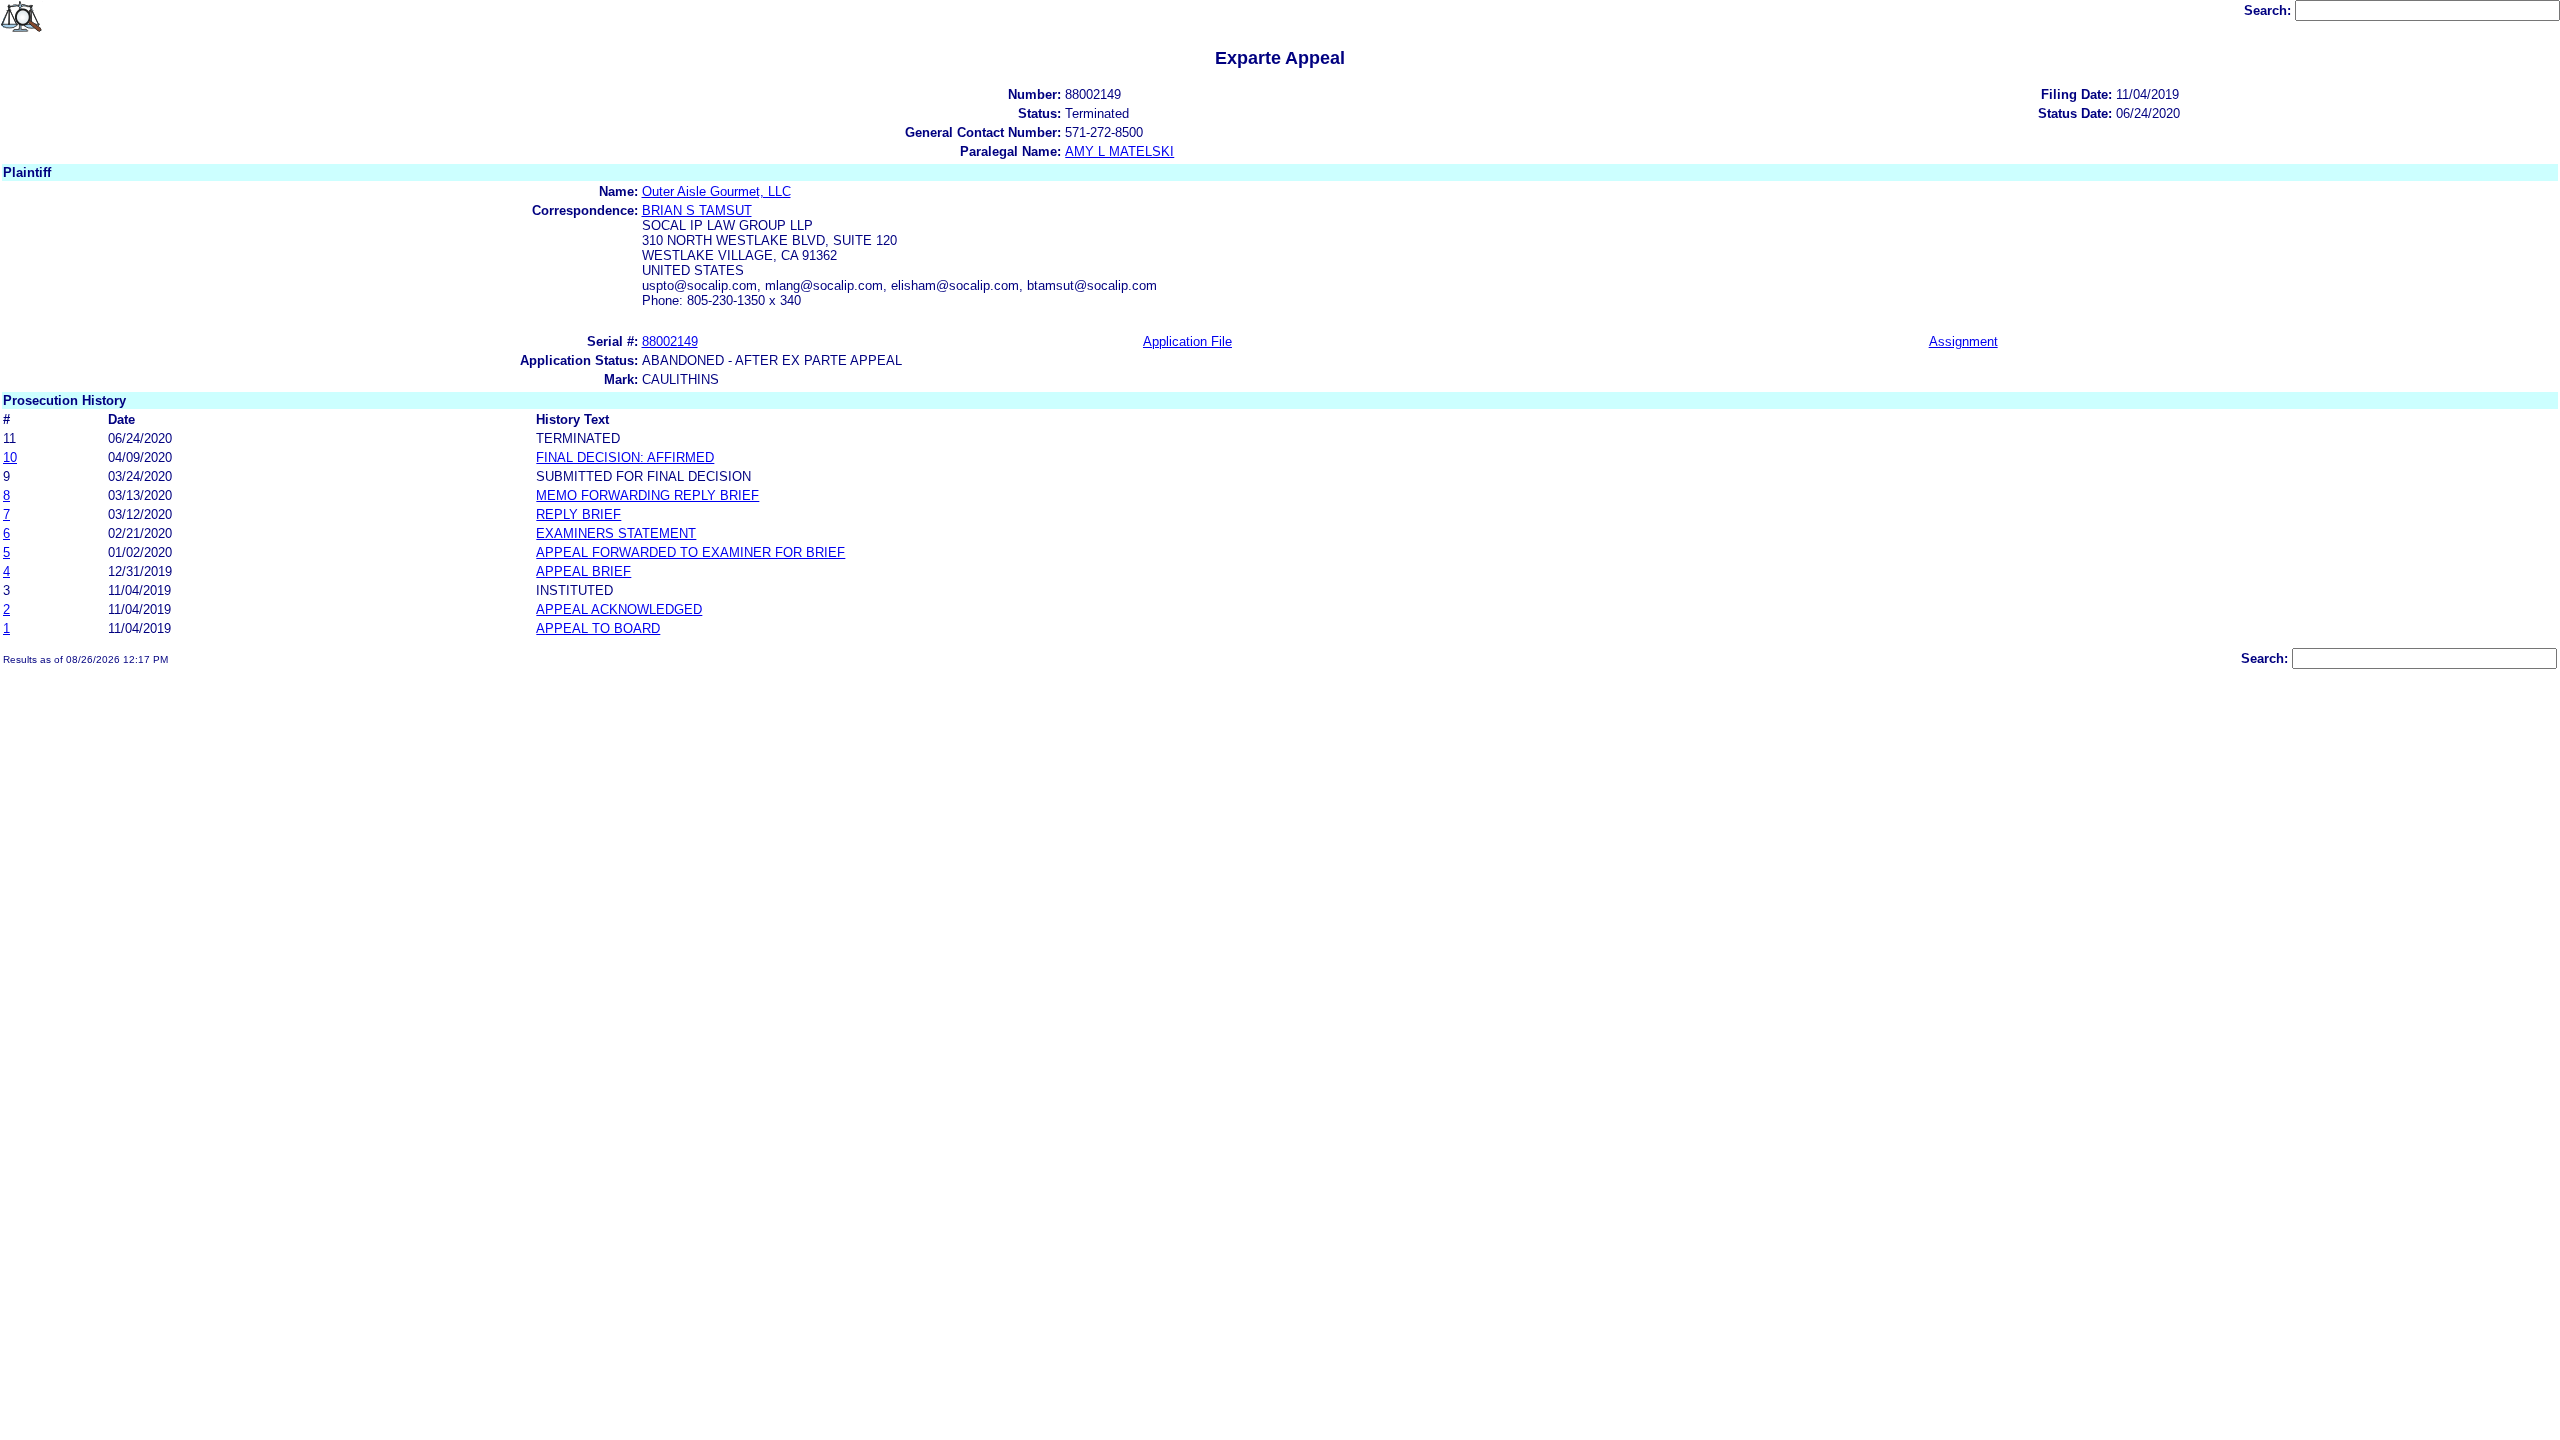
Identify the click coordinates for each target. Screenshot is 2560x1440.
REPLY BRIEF (578, 514)
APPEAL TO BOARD (598, 628)
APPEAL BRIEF (583, 571)
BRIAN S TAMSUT (697, 210)
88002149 (670, 341)
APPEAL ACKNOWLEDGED (619, 609)
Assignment (1963, 341)
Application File (1187, 341)
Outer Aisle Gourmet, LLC (716, 191)
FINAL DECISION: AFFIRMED (625, 457)
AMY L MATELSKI (1119, 151)
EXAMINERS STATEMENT (616, 533)
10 (10, 457)
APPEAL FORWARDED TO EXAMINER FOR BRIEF (690, 552)
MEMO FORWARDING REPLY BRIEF (647, 495)
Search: (2269, 10)
